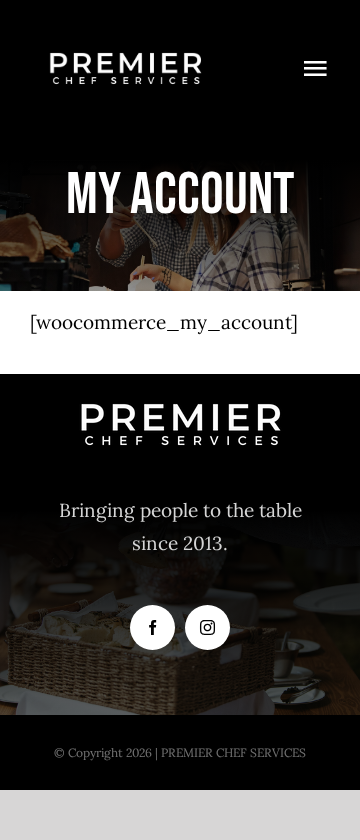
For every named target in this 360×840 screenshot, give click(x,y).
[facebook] (152, 627)
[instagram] (207, 627)
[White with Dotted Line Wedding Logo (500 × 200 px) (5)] (125, 39)
